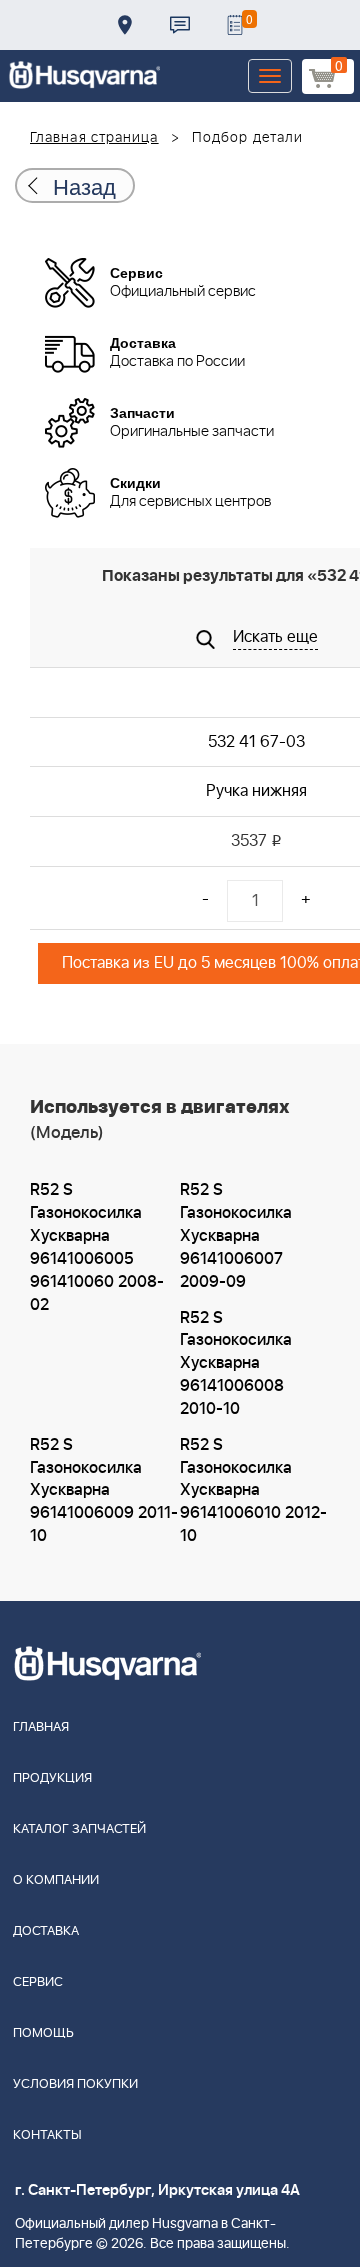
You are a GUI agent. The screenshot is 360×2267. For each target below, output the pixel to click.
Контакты (180, 25)
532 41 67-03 (256, 742)
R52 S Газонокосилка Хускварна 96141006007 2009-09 (236, 1235)
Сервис (38, 1982)
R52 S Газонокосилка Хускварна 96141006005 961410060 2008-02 (97, 1247)
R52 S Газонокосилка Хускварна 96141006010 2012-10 (253, 1490)
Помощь (43, 2033)
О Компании (56, 1880)
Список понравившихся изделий (235, 25)
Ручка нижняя (256, 791)
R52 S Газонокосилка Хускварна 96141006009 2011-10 (104, 1490)
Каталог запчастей (79, 1829)
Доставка (125, 25)
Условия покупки (75, 2084)
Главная (41, 1727)
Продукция (52, 1778)
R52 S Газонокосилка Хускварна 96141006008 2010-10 (236, 1363)
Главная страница (94, 138)
